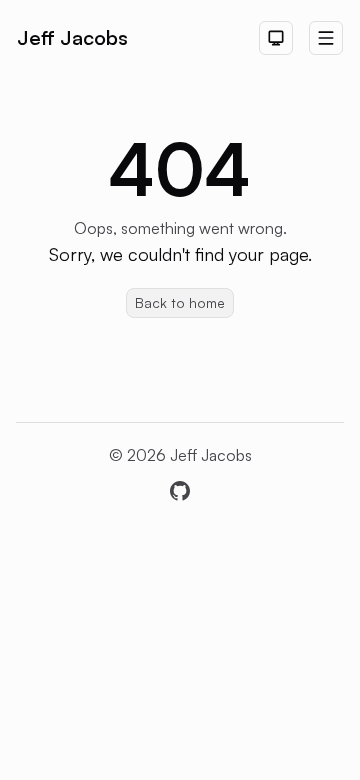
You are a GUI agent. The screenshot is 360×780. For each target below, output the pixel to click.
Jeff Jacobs (72, 37)
